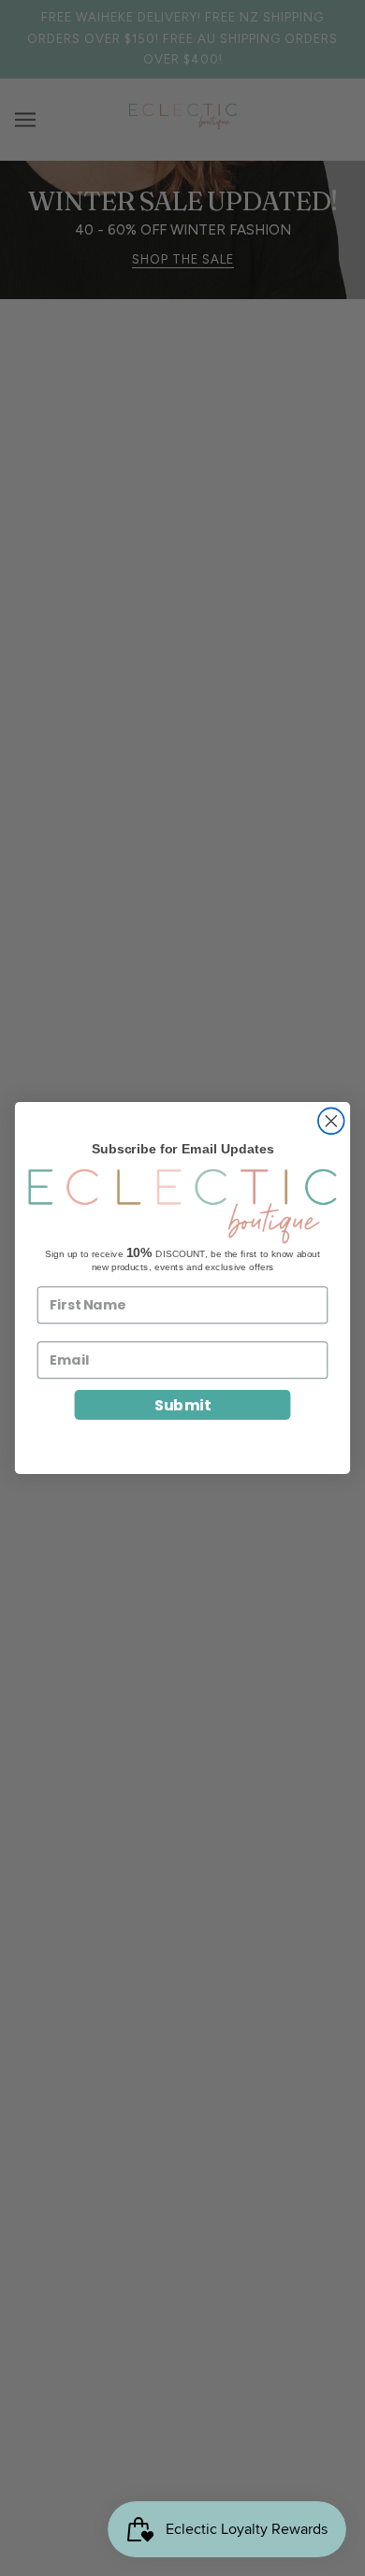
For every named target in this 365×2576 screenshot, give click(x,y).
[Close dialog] (331, 1121)
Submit (182, 1405)
